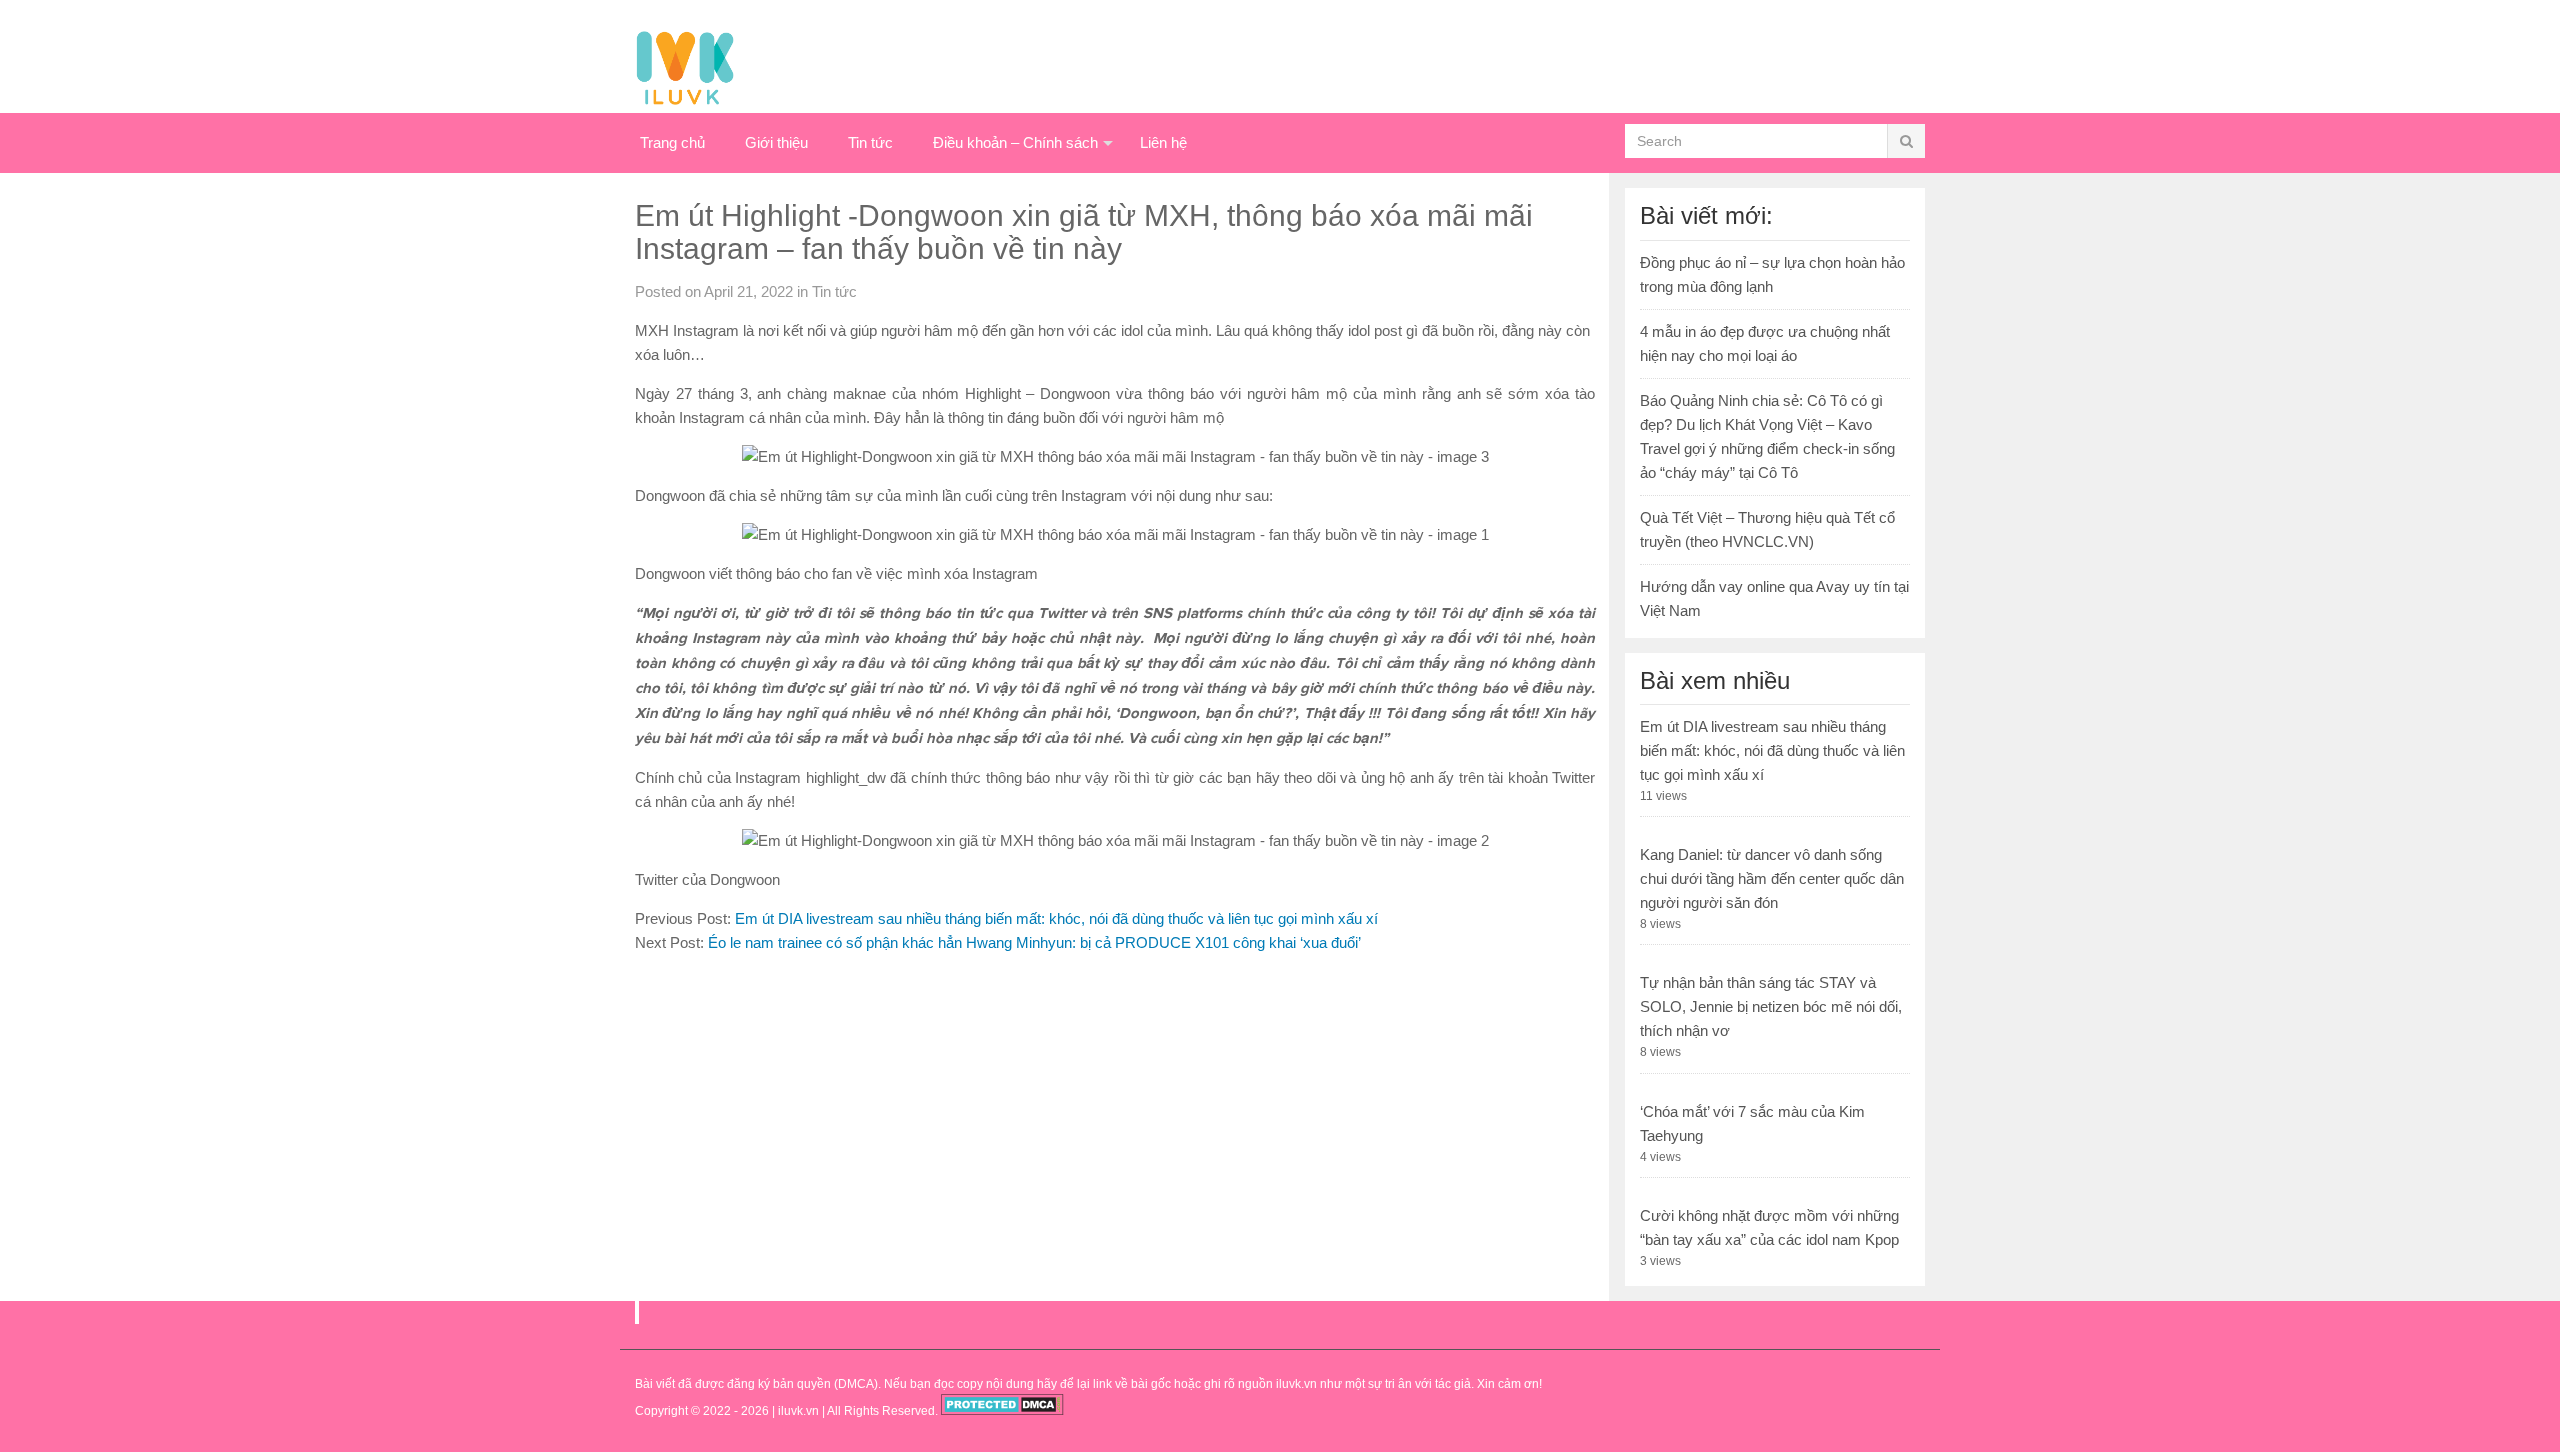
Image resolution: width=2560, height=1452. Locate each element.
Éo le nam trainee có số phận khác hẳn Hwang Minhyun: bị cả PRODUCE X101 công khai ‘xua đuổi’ (1034, 942)
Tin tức (870, 142)
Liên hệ (1163, 142)
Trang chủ (672, 142)
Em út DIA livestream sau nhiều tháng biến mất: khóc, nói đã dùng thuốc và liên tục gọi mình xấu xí (1056, 918)
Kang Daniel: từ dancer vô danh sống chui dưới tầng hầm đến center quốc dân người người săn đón (1772, 878)
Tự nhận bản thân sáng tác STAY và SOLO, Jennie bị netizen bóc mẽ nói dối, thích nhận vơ (1771, 1006)
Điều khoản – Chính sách (1015, 142)
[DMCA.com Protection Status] (1002, 1411)
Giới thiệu (776, 142)
